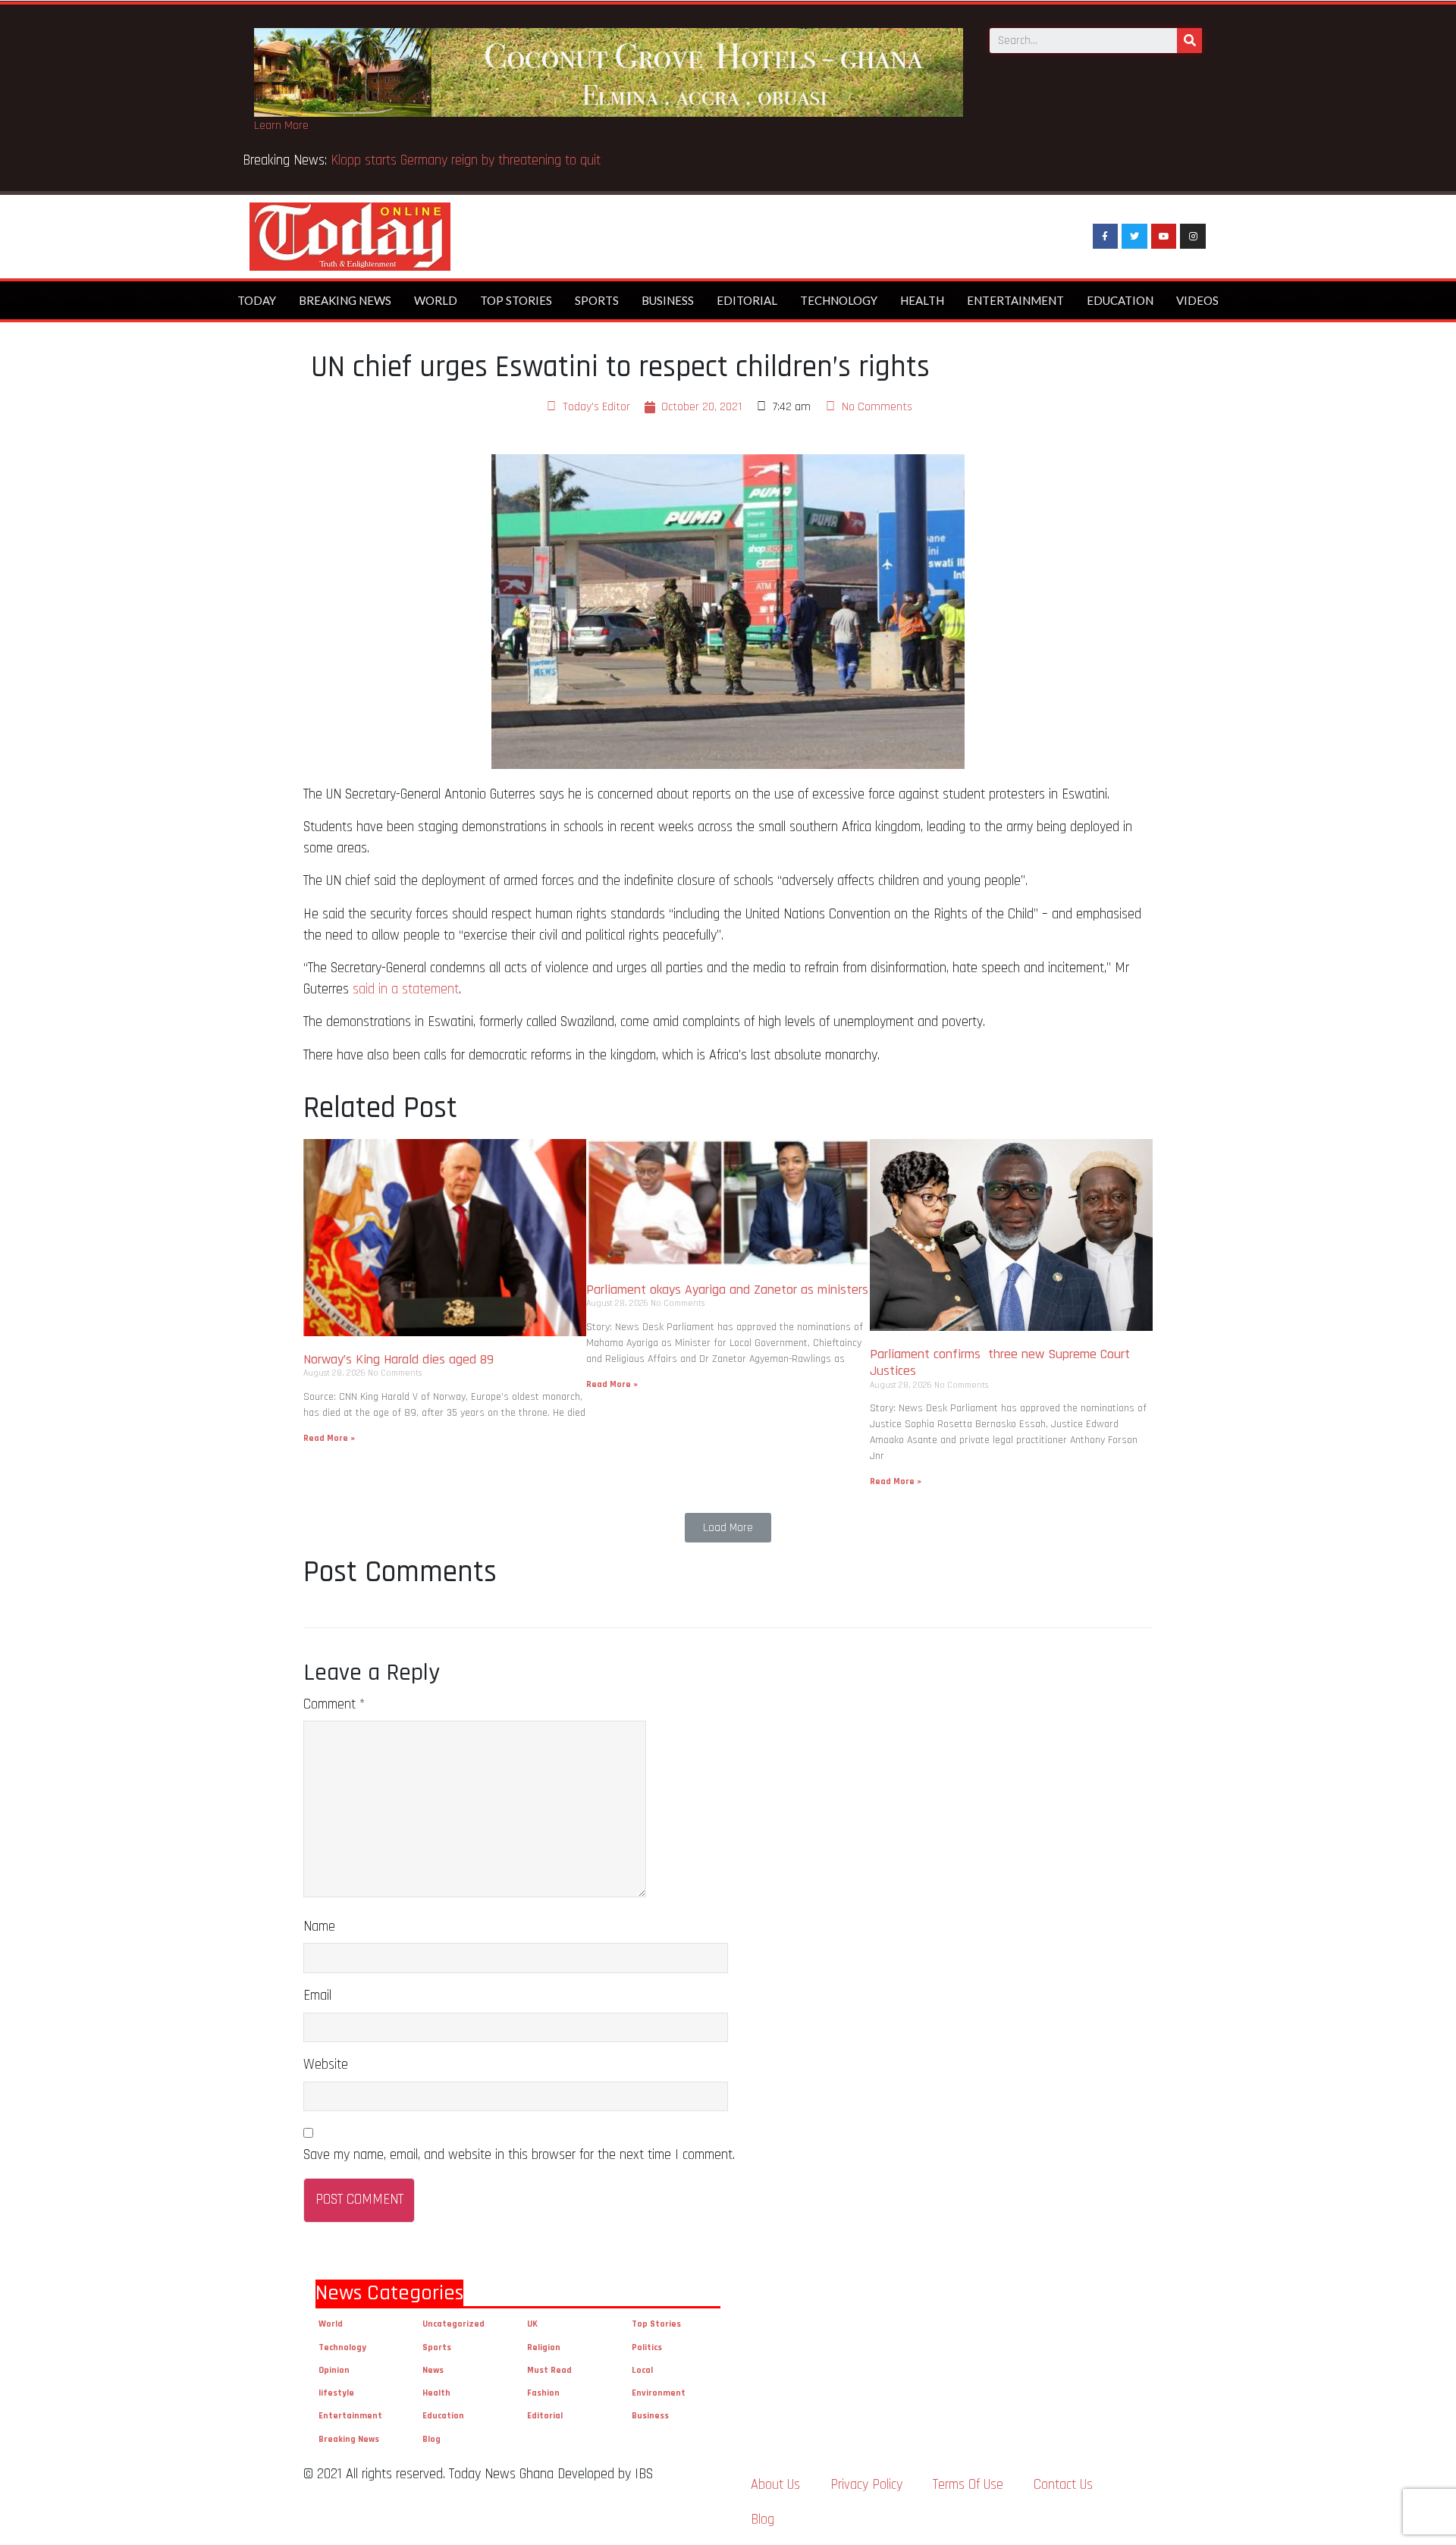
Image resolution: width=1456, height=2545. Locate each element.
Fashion (543, 2393)
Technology (839, 300)
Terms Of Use (968, 2485)
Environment (659, 2393)
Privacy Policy (866, 2485)
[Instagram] (1193, 237)
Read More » (329, 1438)
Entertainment (1015, 300)
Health (922, 300)
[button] (728, 1528)
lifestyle (336, 2393)
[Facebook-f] (1106, 237)
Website (326, 2065)
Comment (334, 1704)
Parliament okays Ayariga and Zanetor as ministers (727, 1290)
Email (317, 1996)
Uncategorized (453, 2324)
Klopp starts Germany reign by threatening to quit (466, 160)
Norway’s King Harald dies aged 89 (399, 1359)
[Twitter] (1134, 237)
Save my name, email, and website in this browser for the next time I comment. (519, 2155)
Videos (1197, 300)
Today (257, 300)
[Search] (1189, 41)
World (436, 300)
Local (642, 2370)
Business (668, 300)
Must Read (549, 2370)
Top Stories (516, 300)
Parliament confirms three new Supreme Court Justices (1000, 1362)
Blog (431, 2439)
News (433, 2370)
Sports (597, 300)
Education (1120, 300)
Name (319, 1927)
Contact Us (1063, 2485)
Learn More (281, 126)
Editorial (747, 300)
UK (532, 2324)
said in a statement (406, 989)
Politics (647, 2347)
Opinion (334, 2370)
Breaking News (345, 300)
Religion (544, 2347)
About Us (775, 2485)
